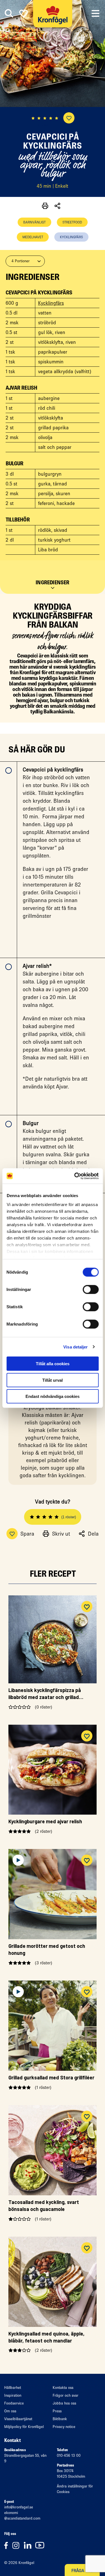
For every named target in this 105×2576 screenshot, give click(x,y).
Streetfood (72, 222)
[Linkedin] (30, 2545)
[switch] (91, 1290)
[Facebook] (8, 2545)
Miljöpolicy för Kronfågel (24, 2427)
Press (57, 2411)
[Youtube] (41, 2545)
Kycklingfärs (71, 237)
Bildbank (60, 2419)
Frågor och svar (66, 2395)
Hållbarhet (13, 2388)
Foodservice (14, 2403)
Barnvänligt (34, 222)
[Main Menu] (95, 14)
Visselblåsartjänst (18, 2419)
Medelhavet (33, 237)
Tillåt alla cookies (53, 1364)
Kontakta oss (63, 2388)
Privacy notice (64, 2427)
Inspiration (13, 2395)
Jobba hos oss (64, 2403)
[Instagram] (18, 2545)
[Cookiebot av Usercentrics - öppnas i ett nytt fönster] (75, 1176)
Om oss (10, 2411)
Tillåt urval (53, 1380)
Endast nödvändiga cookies (53, 1396)
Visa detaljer (75, 1347)
